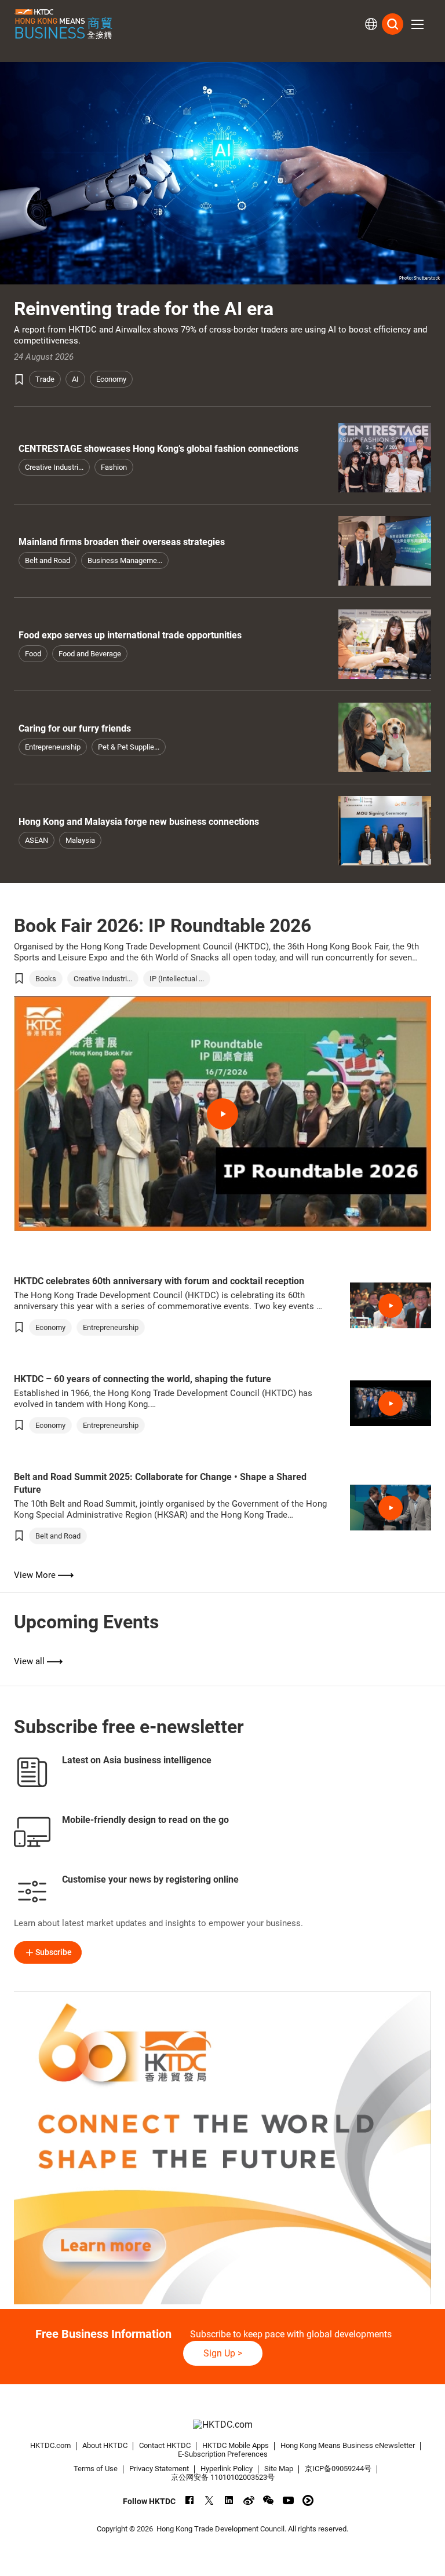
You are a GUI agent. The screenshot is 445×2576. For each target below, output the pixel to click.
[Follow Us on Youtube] (288, 2500)
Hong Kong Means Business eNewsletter (348, 2445)
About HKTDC (105, 2445)
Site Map (279, 2469)
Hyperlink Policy (227, 2469)
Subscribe (54, 1952)
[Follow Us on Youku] (308, 2500)
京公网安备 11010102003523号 (223, 2477)
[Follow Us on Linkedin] (229, 2500)
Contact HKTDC (165, 2445)
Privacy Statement (159, 2469)
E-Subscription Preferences (223, 2454)
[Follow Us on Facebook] (190, 2500)
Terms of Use (96, 2469)
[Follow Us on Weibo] (249, 2500)
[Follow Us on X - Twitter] (209, 2500)
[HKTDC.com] (222, 2425)
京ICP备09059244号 (338, 2469)
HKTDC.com (50, 2445)
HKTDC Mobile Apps (236, 2445)
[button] (417, 24)
